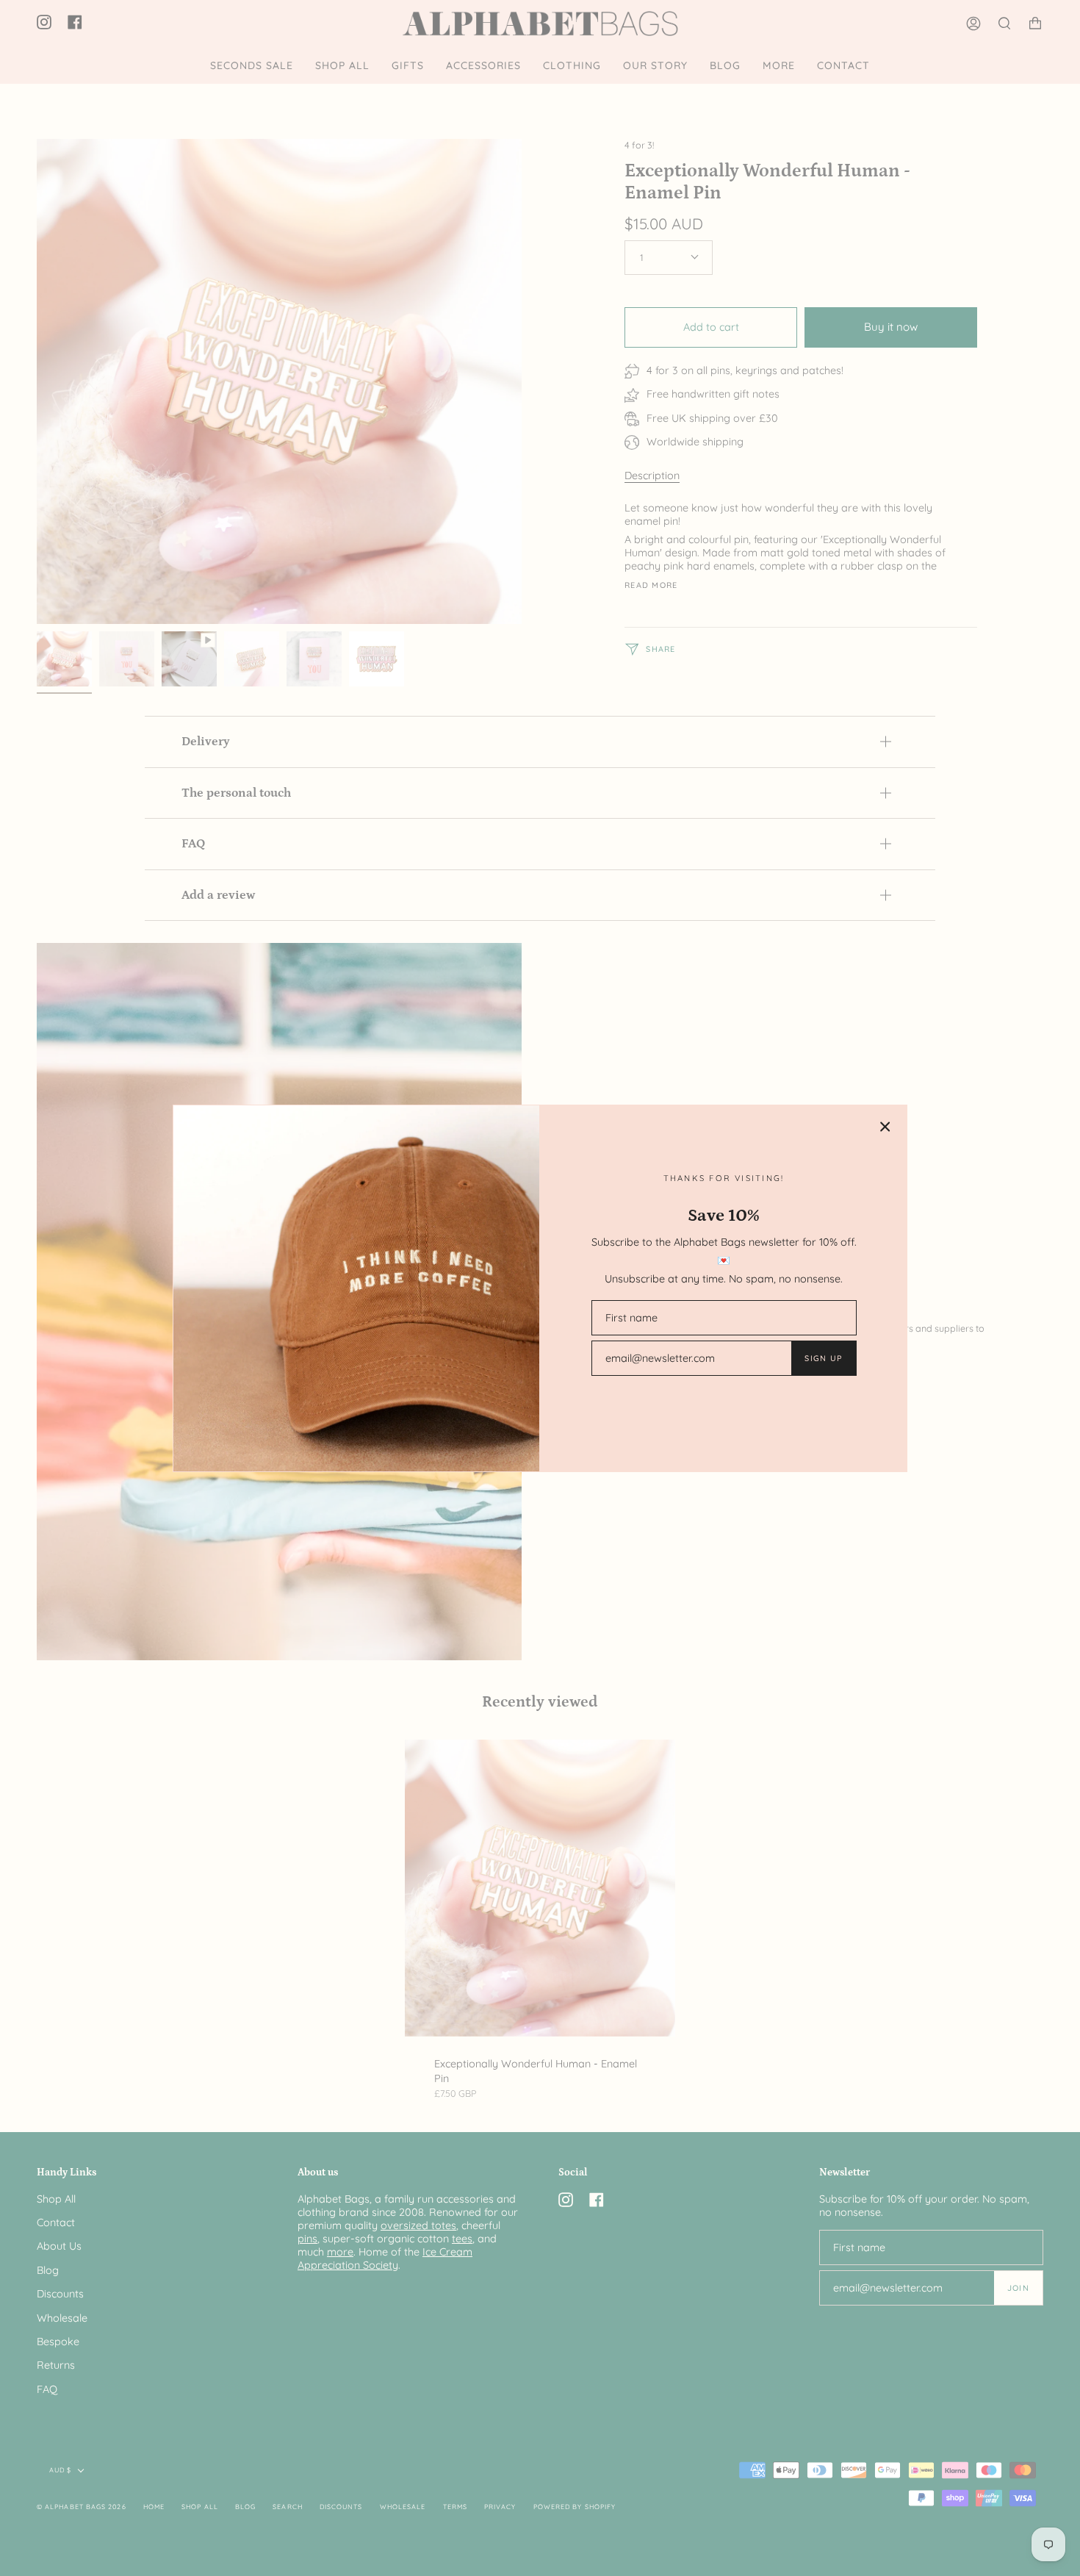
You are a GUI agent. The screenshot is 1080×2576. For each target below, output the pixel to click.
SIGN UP (823, 1358)
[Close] (885, 1127)
